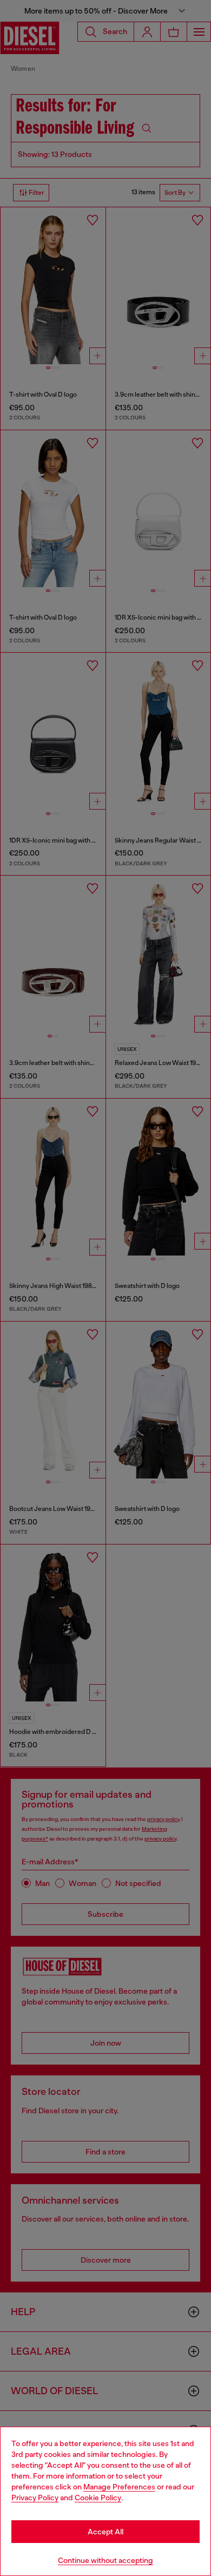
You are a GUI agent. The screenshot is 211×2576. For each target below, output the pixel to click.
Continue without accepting (105, 2560)
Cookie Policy (98, 2498)
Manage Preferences (119, 2487)
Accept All (105, 2532)
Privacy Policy (35, 2498)
